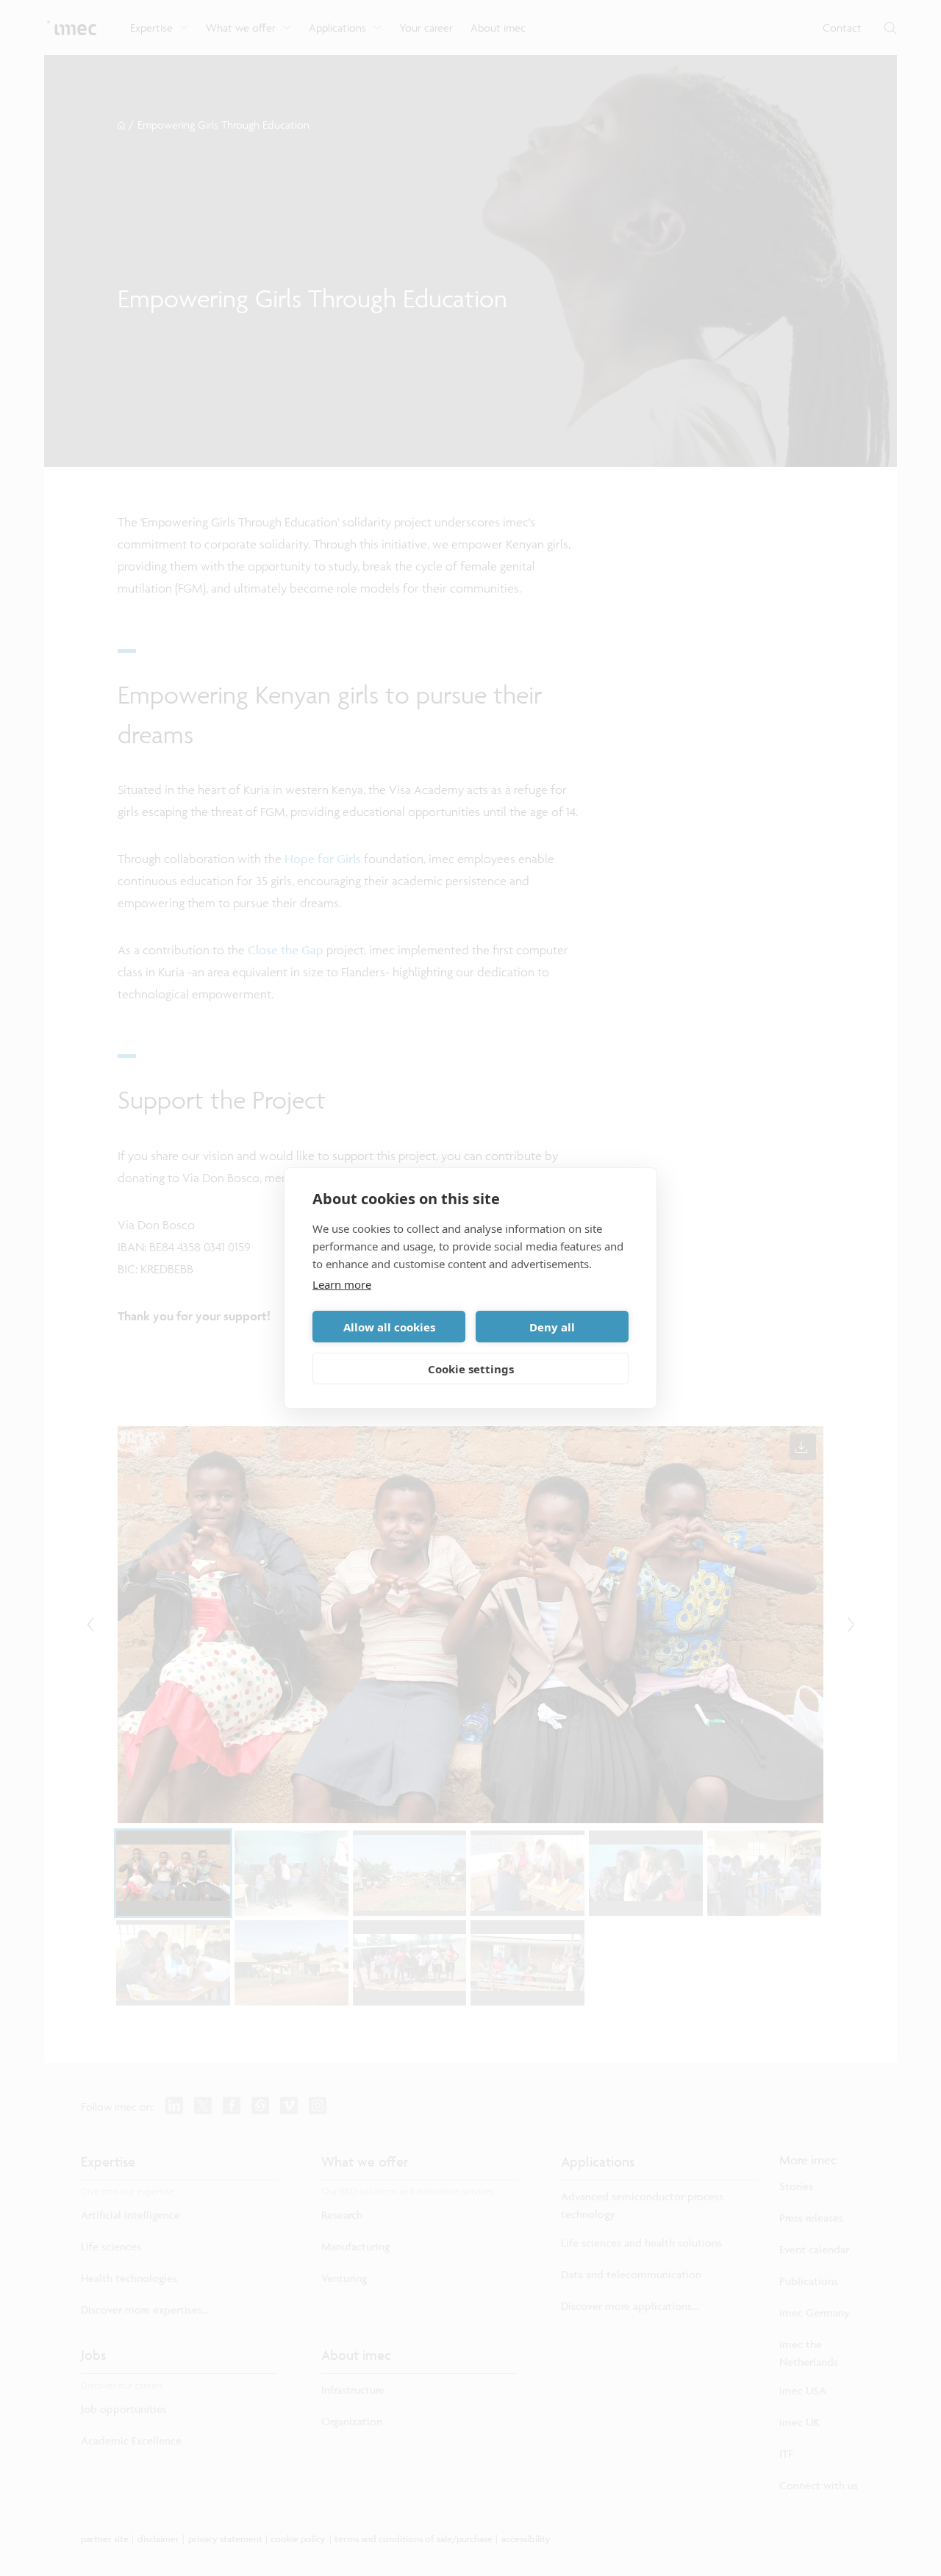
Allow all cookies (389, 1327)
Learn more (342, 1284)
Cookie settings (471, 1369)
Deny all (552, 1327)
